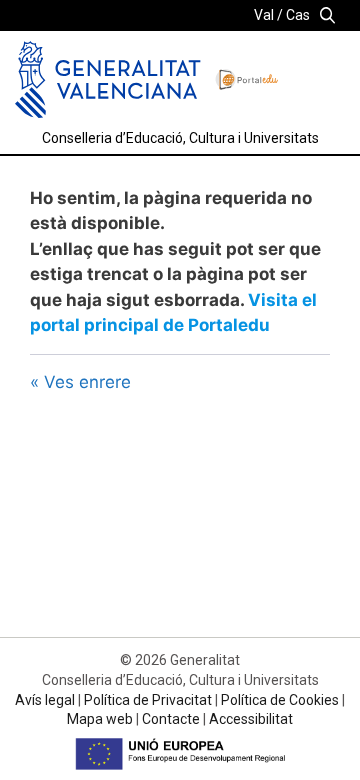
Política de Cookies (280, 700)
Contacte (171, 719)
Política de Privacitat (148, 700)
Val (264, 15)
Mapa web (100, 719)
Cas (298, 15)
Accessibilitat (251, 719)
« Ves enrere (80, 382)
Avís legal (45, 700)
